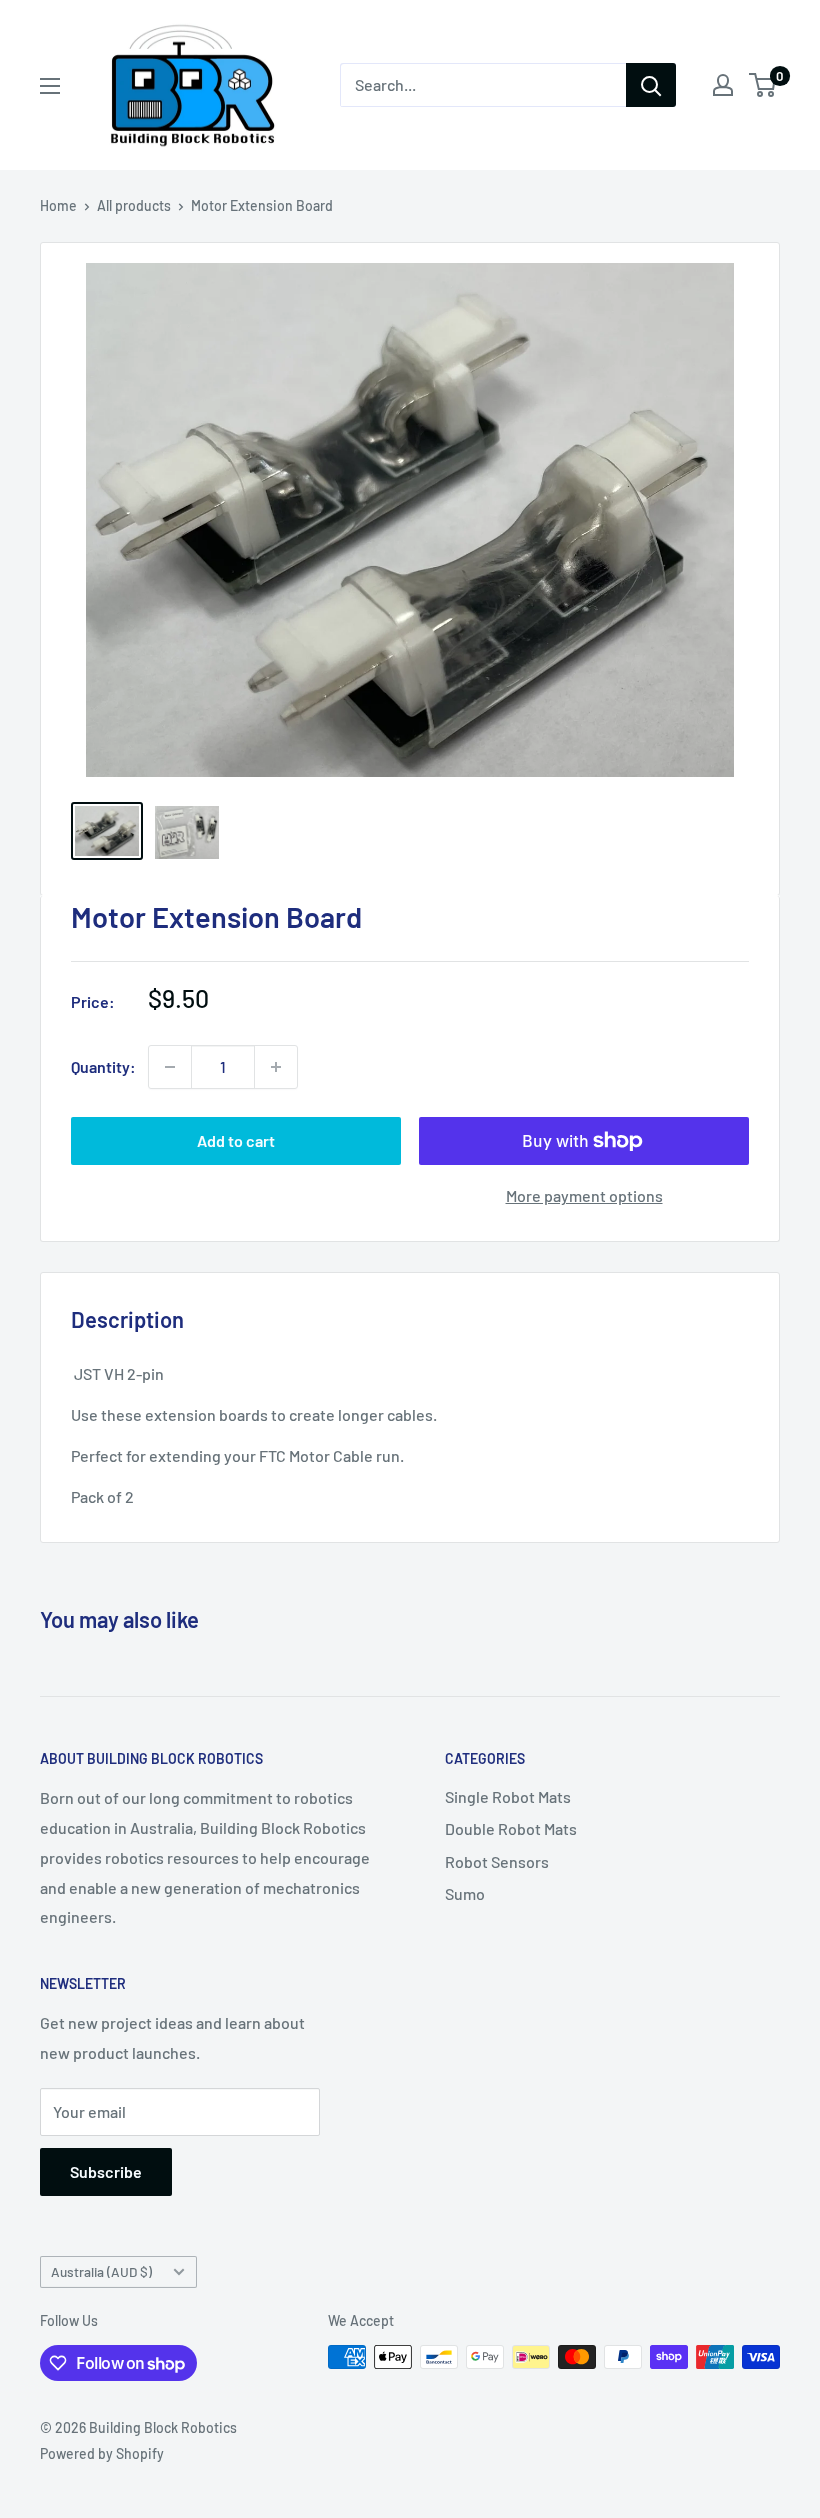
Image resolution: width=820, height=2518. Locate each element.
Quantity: (103, 1066)
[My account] (723, 85)
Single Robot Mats (508, 1796)
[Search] (651, 85)
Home (58, 205)
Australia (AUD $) (101, 2271)
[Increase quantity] (276, 1067)
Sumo (465, 1893)
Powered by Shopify (102, 2453)
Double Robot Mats (511, 1828)
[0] (763, 85)
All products (134, 205)
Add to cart (236, 1140)
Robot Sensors (497, 1861)
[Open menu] (50, 86)
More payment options (584, 1195)
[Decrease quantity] (170, 1067)
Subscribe (106, 2171)
